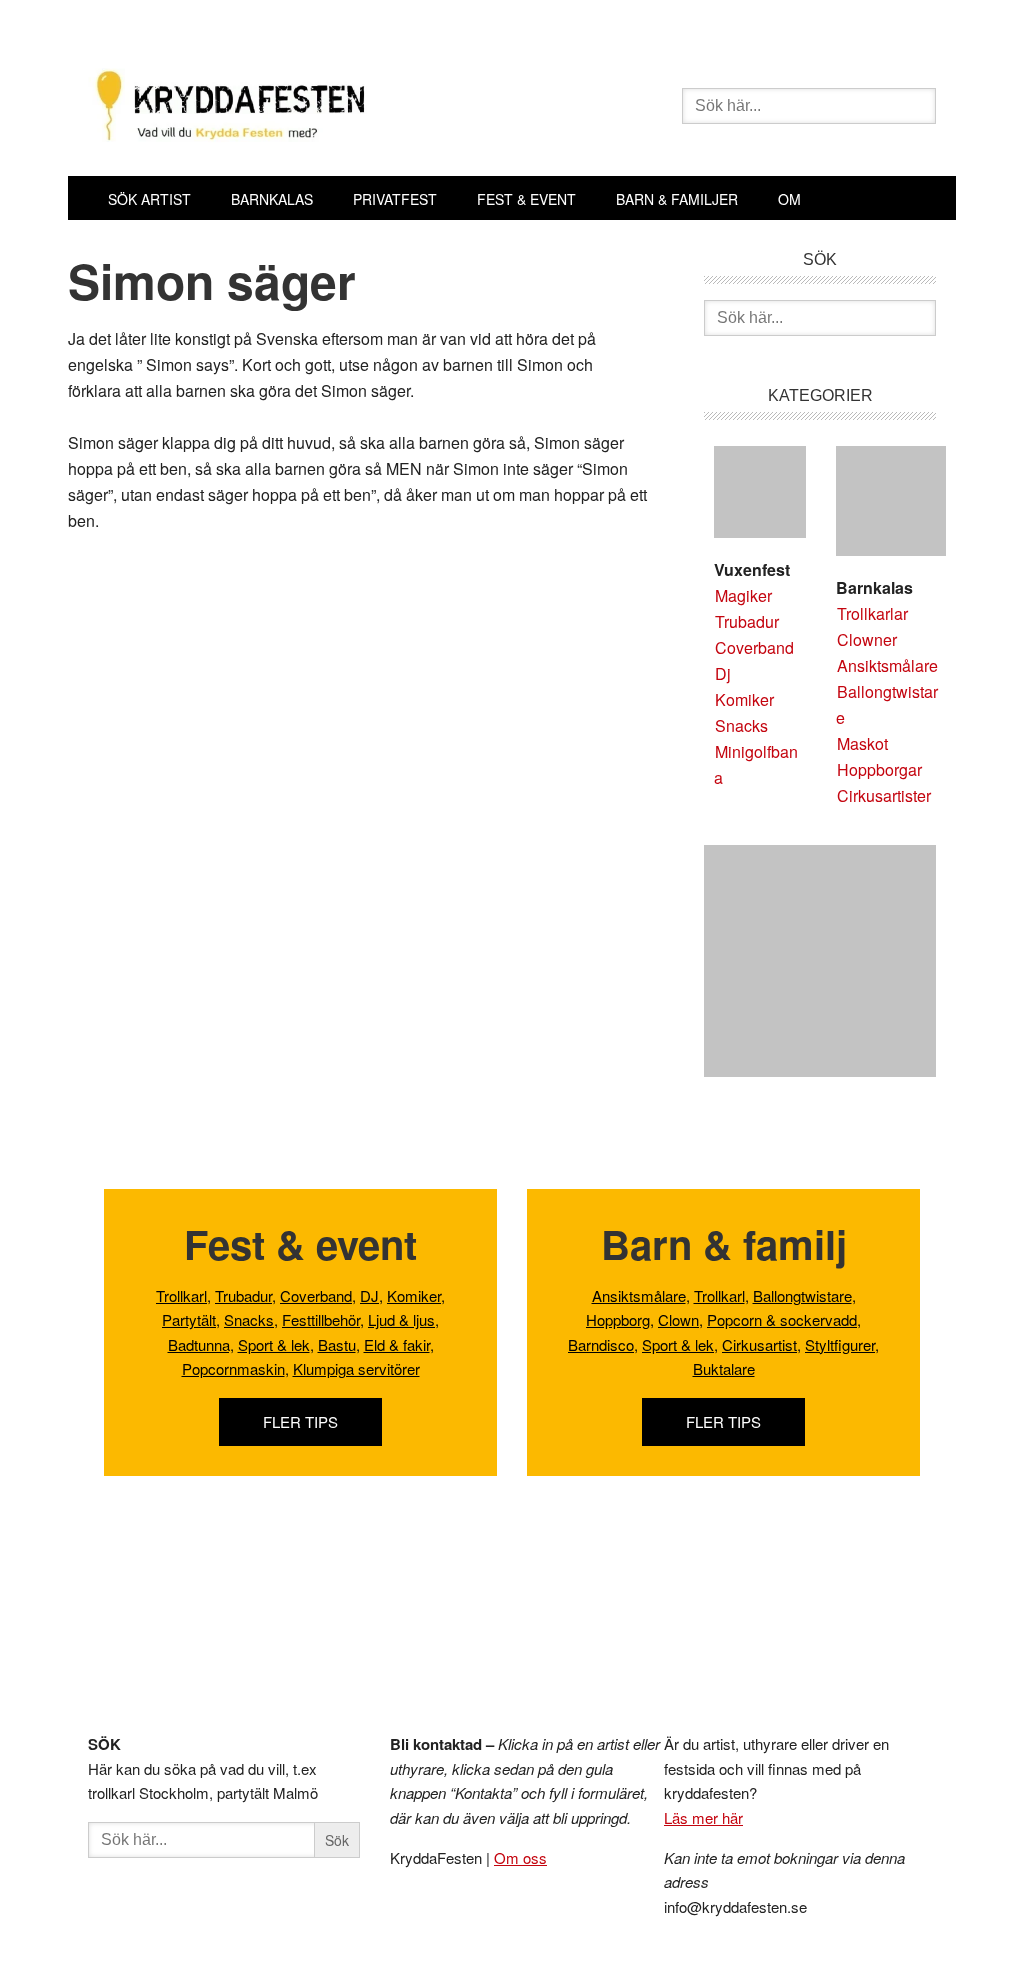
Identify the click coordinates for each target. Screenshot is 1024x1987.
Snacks (741, 725)
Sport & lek (274, 1344)
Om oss (520, 1857)
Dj (723, 673)
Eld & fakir (397, 1344)
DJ (369, 1295)
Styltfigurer (840, 1344)
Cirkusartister (884, 795)
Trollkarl (181, 1295)
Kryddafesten (372, 108)
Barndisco (601, 1344)
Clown (678, 1319)
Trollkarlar (872, 613)
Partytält (189, 1319)
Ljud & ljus (401, 1319)
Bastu (337, 1344)
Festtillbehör (321, 1319)
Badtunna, (201, 1344)
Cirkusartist (759, 1344)
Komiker (744, 699)
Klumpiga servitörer (356, 1368)
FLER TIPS (300, 1421)
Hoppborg (618, 1319)
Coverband (754, 647)
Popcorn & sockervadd (782, 1319)
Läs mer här (703, 1817)
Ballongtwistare (802, 1295)
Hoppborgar (879, 769)
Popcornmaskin (233, 1368)
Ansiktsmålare (887, 665)
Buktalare (724, 1368)
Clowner (867, 639)
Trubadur (747, 621)
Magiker (743, 595)
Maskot (862, 743)
